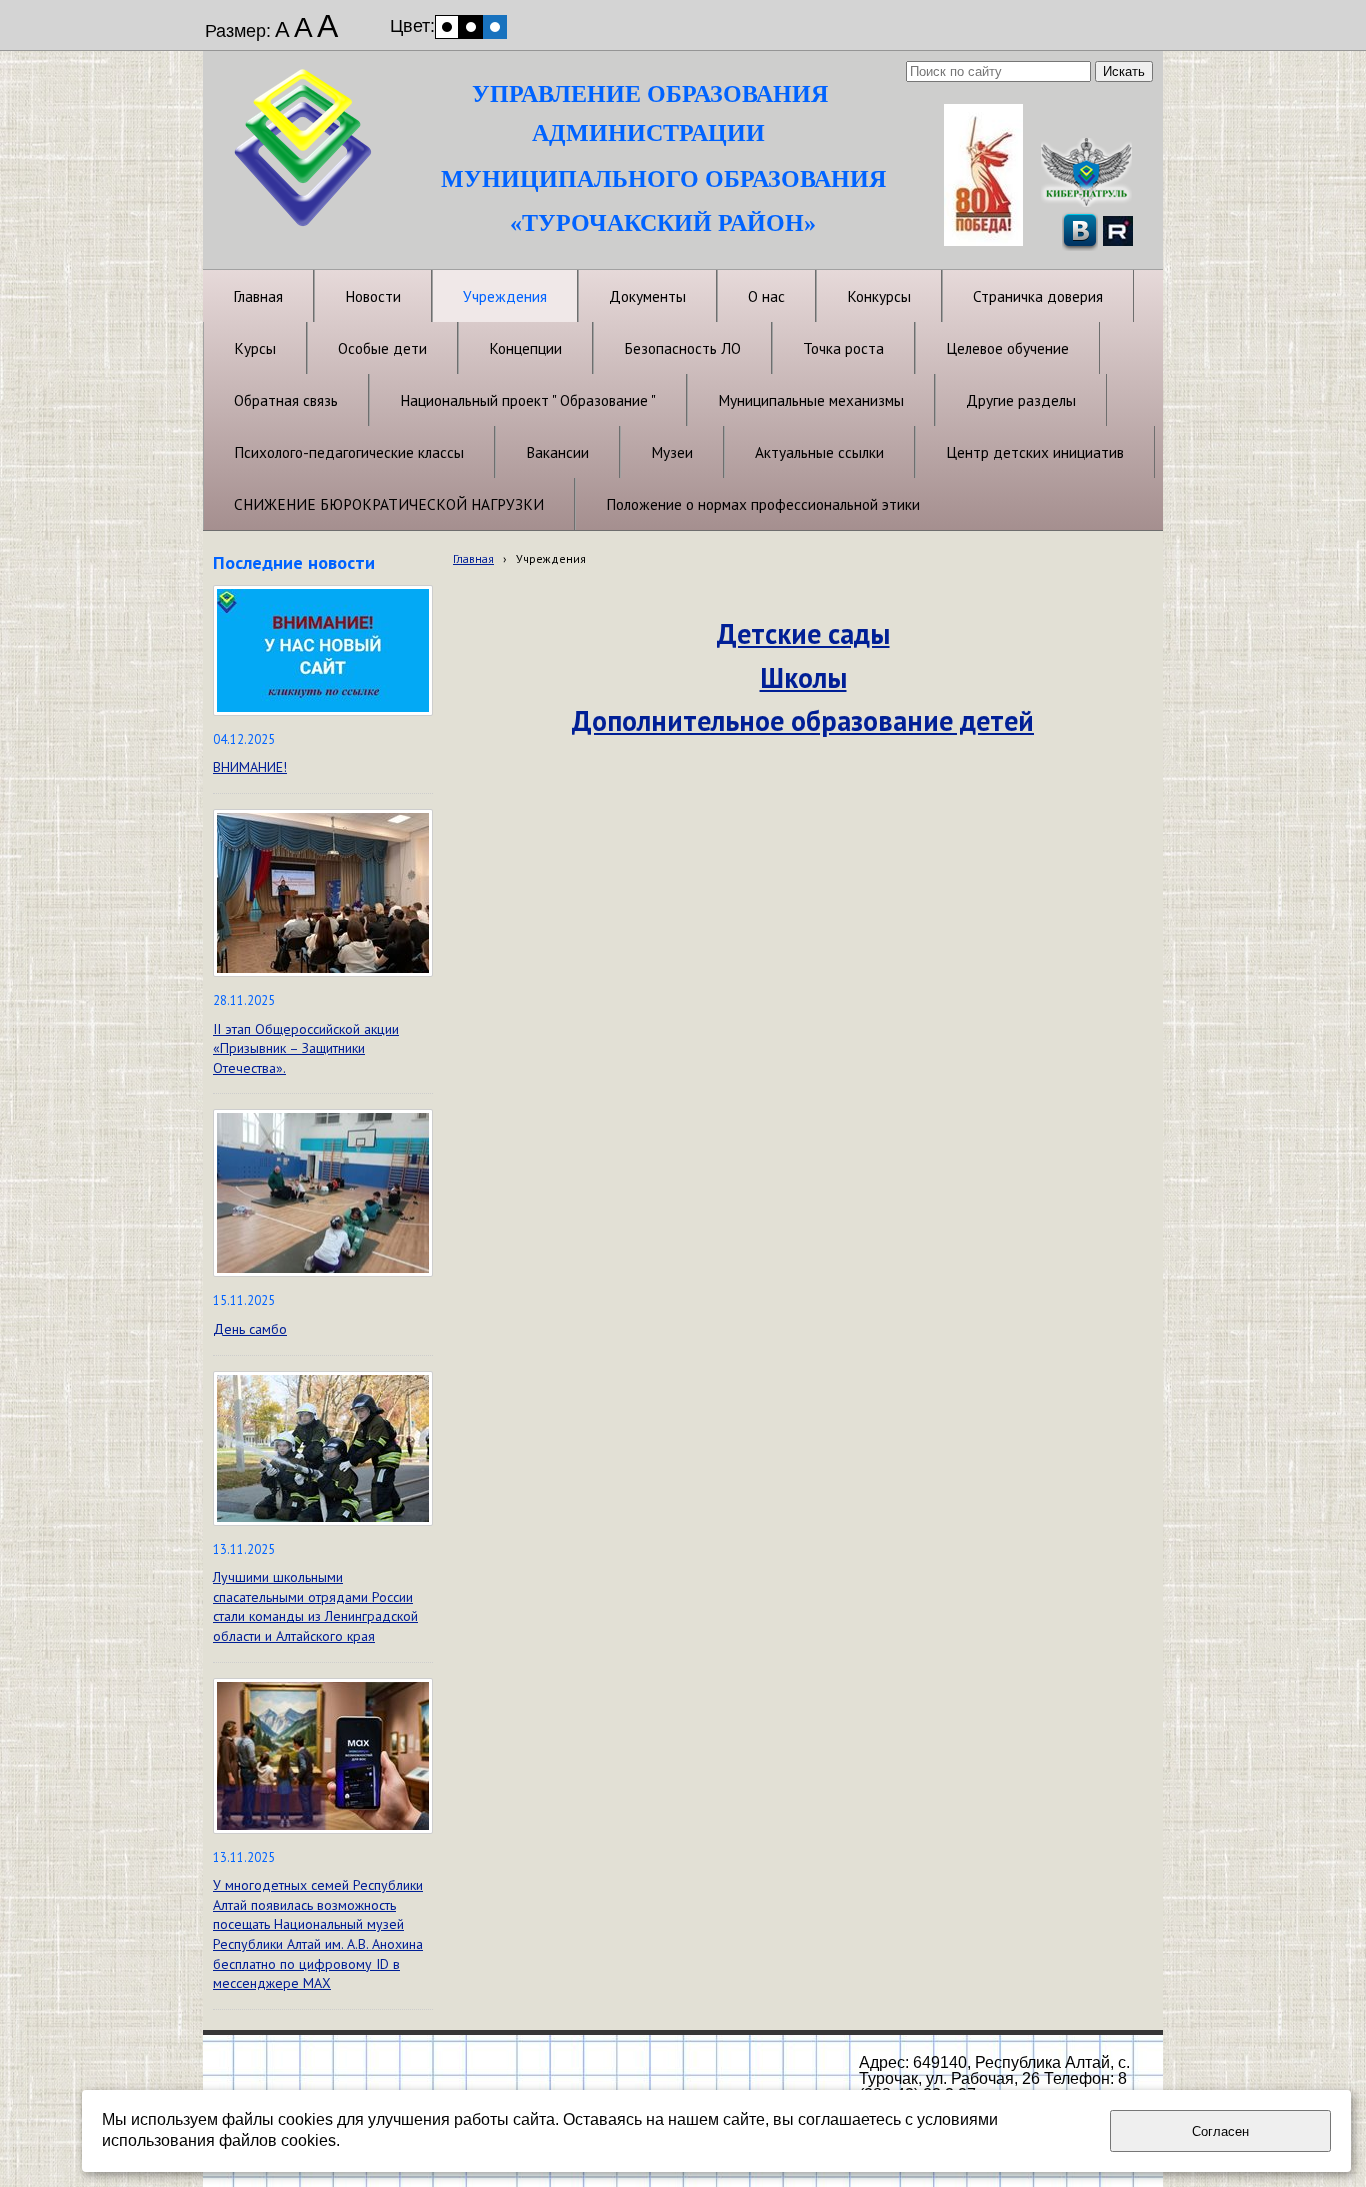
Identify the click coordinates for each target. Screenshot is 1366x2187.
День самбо (250, 1329)
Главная (473, 558)
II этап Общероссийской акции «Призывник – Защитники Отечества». (306, 1048)
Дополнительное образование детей (803, 720)
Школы (803, 677)
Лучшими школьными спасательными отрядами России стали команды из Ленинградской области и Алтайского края (315, 1606)
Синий (495, 27)
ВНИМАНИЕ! (250, 767)
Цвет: (412, 26)
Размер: (238, 31)
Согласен (1220, 2131)
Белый (447, 27)
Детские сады (803, 633)
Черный (471, 27)
